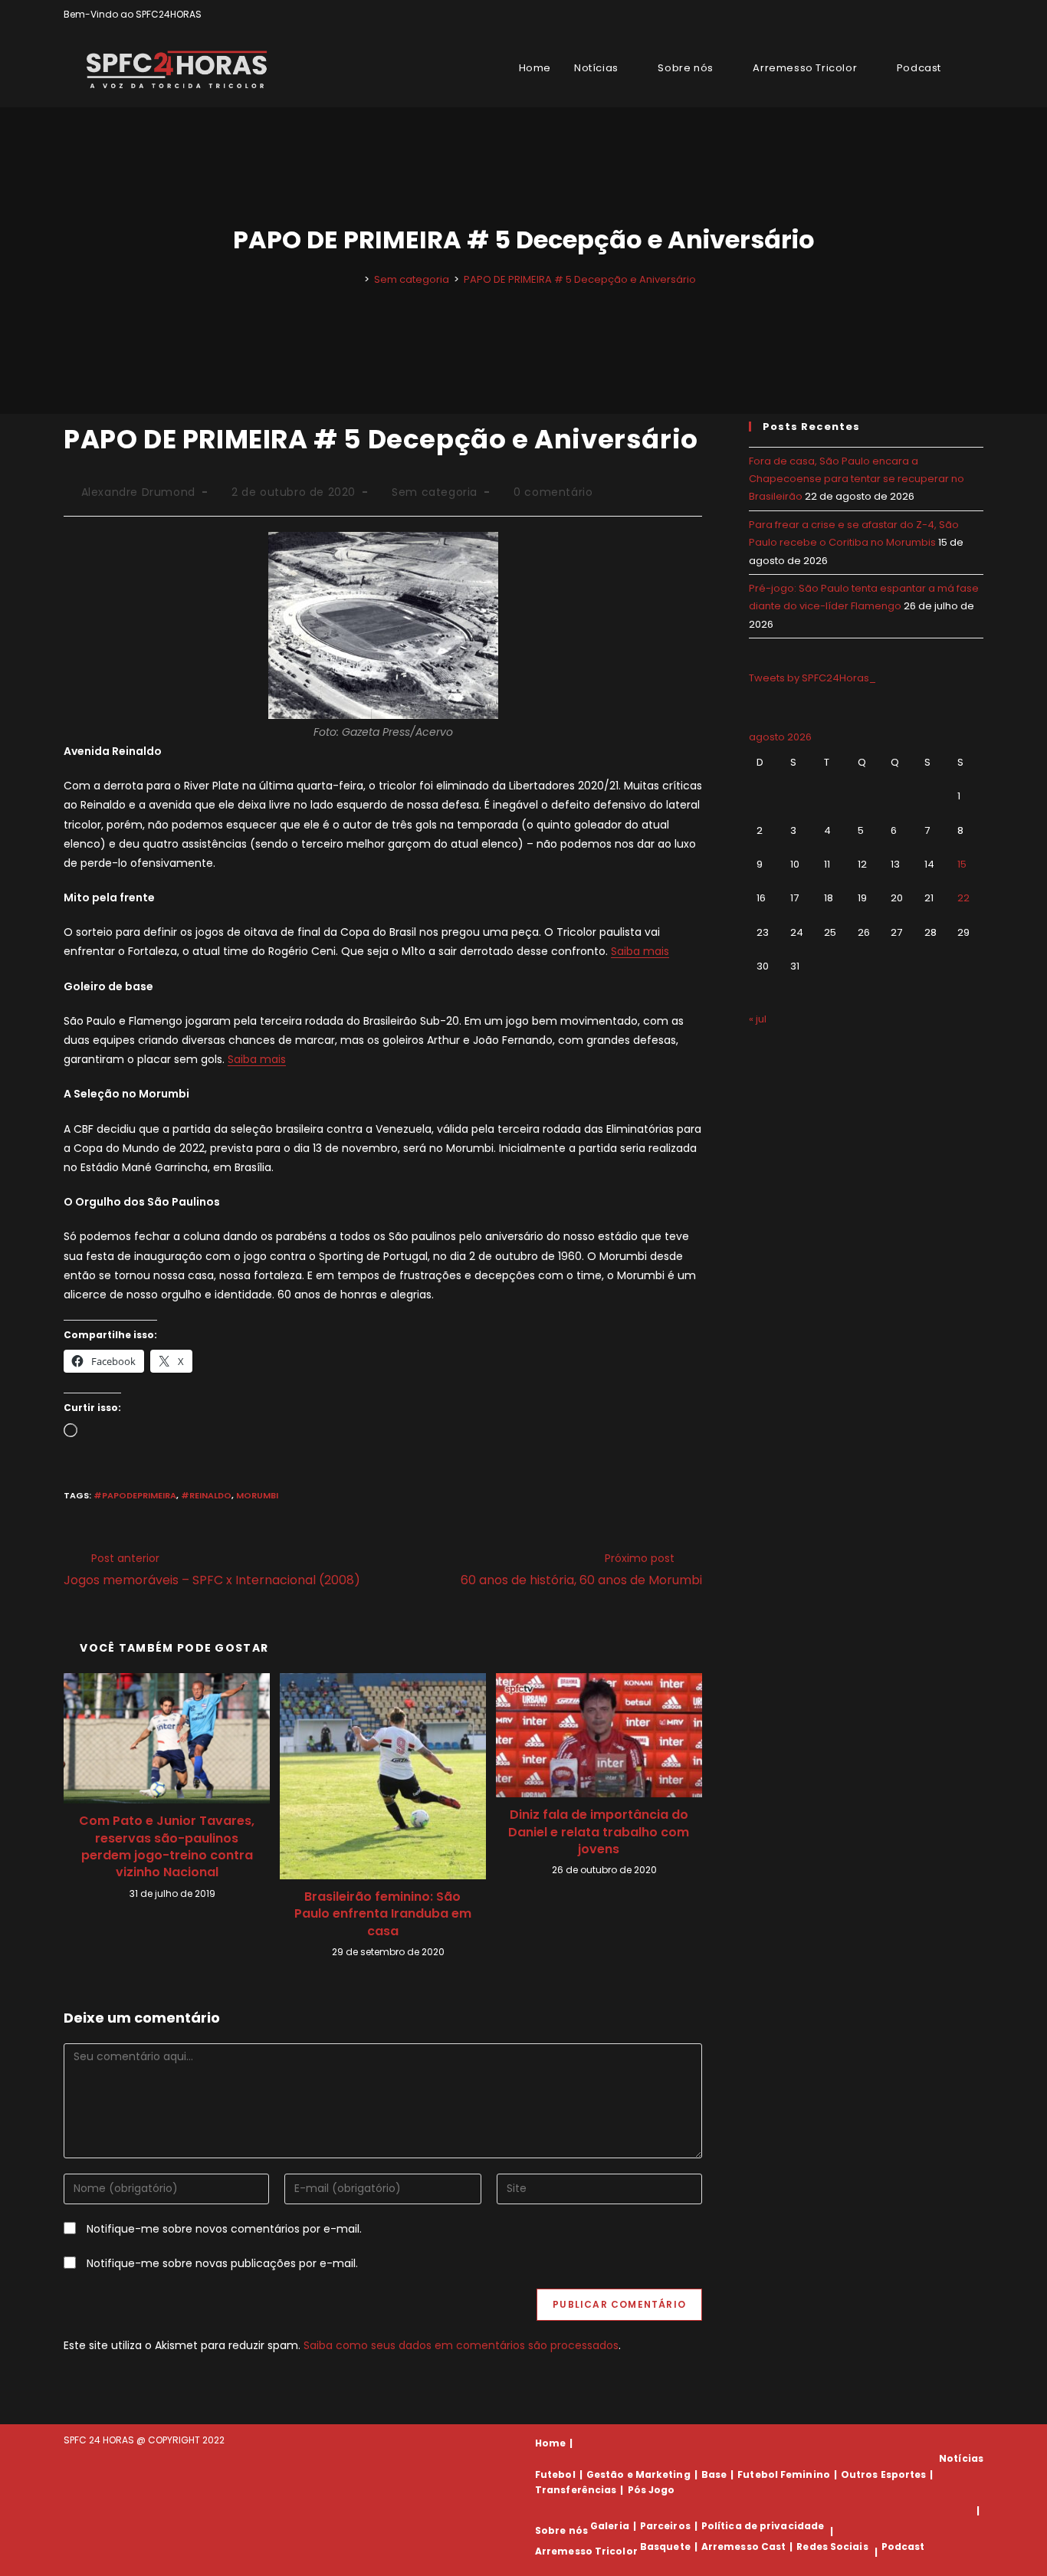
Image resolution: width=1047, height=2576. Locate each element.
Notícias (961, 2458)
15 (962, 864)
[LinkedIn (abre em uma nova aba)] (977, 15)
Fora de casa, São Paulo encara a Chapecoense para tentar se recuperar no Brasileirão (857, 479)
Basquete (665, 2546)
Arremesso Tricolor (586, 2552)
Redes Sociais (832, 2546)
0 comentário (553, 492)
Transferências (576, 2490)
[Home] (356, 279)
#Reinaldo (206, 1495)
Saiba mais (640, 951)
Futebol (555, 2474)
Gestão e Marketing (638, 2474)
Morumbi (257, 1495)
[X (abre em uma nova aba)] (926, 15)
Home (550, 2443)
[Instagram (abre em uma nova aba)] (962, 15)
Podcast (903, 2546)
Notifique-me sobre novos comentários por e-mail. (224, 2229)
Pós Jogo (652, 2490)
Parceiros (665, 2526)
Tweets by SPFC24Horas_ (812, 678)
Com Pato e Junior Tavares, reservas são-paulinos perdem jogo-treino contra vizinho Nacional (167, 1847)
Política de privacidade (763, 2526)
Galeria (610, 2526)
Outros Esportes (884, 2474)
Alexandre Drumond (138, 492)
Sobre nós (561, 2531)
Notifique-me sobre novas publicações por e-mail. (222, 2263)
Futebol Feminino (784, 2474)
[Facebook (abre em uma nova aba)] (944, 15)
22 (963, 898)
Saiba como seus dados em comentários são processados (461, 2345)
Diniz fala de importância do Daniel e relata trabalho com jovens (599, 1832)
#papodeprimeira (135, 1495)
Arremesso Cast (743, 2546)
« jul (758, 1019)
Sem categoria (435, 492)
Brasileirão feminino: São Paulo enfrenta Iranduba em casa (383, 1914)
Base (714, 2474)
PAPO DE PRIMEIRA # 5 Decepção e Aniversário (580, 279)
